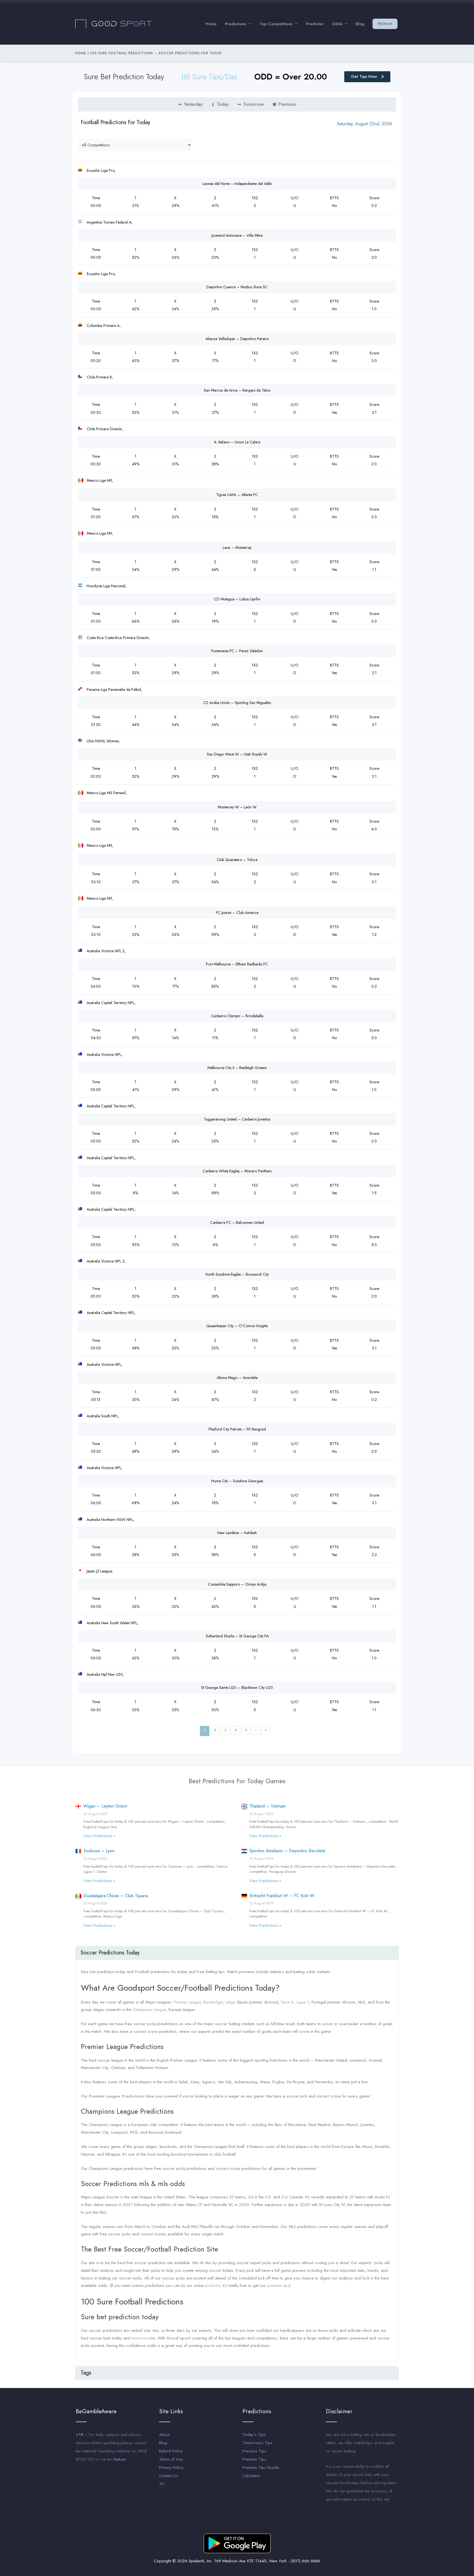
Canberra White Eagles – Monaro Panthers (237, 1171)
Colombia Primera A (103, 326)
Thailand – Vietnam (267, 1806)
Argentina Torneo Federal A (109, 222)
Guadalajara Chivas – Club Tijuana (116, 1896)
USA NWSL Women (103, 741)
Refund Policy (171, 2451)
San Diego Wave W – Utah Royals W (237, 754)
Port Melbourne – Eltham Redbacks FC (237, 964)
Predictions (235, 24)
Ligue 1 (303, 2002)
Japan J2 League (99, 1571)
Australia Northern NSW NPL (110, 1520)
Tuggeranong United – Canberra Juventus (237, 1119)
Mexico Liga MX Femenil (106, 793)
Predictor (315, 24)
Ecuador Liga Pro (101, 170)
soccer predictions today (110, 1953)
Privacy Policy (171, 2467)
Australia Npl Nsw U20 (105, 1674)
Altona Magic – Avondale (237, 1378)
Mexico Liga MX (99, 480)
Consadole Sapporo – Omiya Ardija (237, 1584)
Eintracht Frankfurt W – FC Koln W (282, 1896)
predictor (213, 2286)
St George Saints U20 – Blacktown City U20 (237, 1688)
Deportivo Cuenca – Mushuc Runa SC (237, 287)
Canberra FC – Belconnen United (237, 1223)
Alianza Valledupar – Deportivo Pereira (237, 339)
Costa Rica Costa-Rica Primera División (118, 638)
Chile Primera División (104, 429)
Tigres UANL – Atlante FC (237, 495)
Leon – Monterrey (237, 548)
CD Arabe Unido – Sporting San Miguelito (237, 703)
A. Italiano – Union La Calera (237, 442)
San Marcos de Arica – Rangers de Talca (237, 390)
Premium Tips (254, 2459)
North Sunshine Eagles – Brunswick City (237, 1274)
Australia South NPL (102, 1416)
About (164, 2435)
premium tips (278, 2286)
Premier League (187, 2002)
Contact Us (169, 2476)
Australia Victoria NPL (104, 1055)
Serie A (287, 2002)
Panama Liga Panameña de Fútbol (114, 689)
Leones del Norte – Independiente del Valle (237, 184)
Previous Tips (254, 2451)
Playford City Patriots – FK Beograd (237, 1429)
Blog (360, 24)
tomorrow (140, 2338)
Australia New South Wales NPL (112, 1623)
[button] (237, 1953)
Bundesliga (213, 2002)
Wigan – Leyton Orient (105, 1806)
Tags (86, 2373)
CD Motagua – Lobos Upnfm (237, 599)
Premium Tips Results (261, 2467)
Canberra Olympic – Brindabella (237, 1016)
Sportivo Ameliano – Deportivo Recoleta (287, 1851)
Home (211, 24)
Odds (337, 24)
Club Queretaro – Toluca (237, 860)
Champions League (149, 2010)
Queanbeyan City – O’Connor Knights (237, 1326)
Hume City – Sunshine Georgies (237, 1481)
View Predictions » (99, 1836)
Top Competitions (276, 24)
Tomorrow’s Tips (257, 2443)
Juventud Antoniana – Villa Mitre (237, 235)
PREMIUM (385, 24)
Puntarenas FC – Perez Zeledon (237, 651)
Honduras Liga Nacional (106, 586)
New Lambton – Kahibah (237, 1533)
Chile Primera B (99, 377)
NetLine (120, 2459)
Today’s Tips (254, 2435)
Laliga (230, 2002)
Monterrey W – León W (237, 807)
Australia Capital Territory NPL (111, 1003)
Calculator (251, 2476)
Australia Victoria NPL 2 (106, 951)
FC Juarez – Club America (237, 913)
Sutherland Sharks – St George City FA (237, 1636)
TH (162, 2484)
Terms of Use (171, 2459)
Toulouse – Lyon (99, 1851)
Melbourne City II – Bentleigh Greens (237, 1068)
